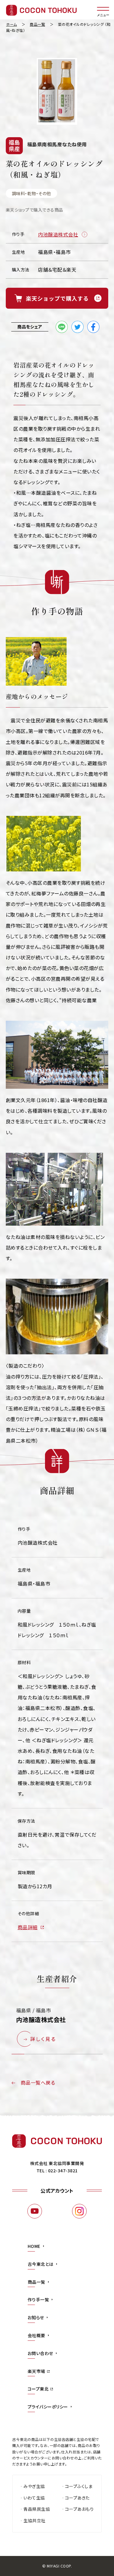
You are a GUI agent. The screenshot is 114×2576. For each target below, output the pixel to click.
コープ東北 (38, 2389)
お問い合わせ (40, 2353)
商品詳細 (28, 1927)
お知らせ (36, 2317)
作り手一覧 (38, 2299)
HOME (34, 2246)
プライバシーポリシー (48, 2407)
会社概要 (36, 2335)
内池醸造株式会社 (58, 234)
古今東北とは (41, 2264)
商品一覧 (36, 2282)
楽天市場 (36, 2371)
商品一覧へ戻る (38, 2082)
